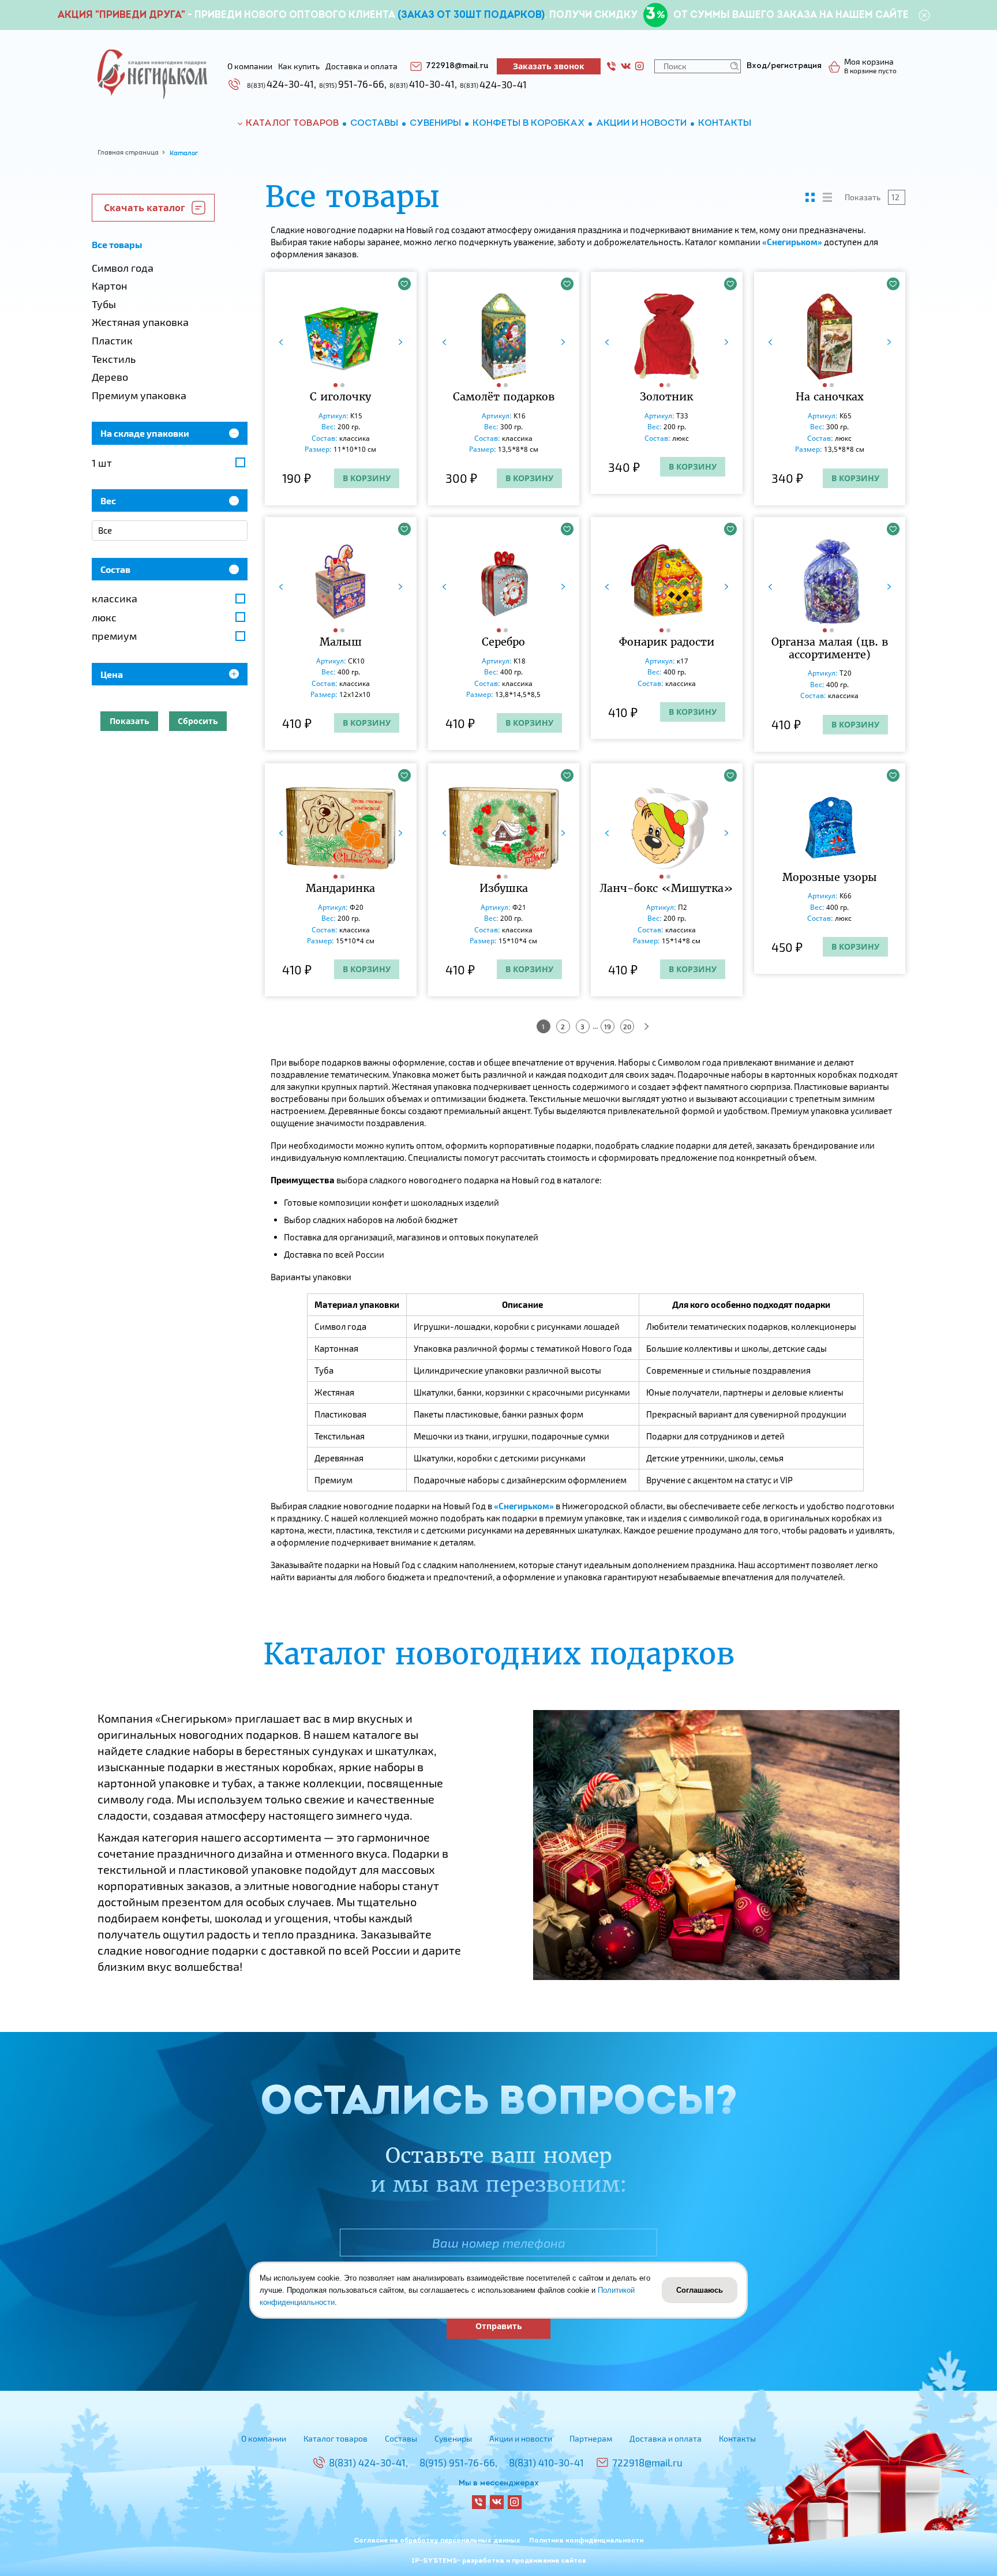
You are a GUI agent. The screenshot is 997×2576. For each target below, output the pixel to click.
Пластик (112, 340)
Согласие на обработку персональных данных (437, 2541)
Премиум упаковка (139, 395)
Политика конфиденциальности (586, 2541)
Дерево (110, 377)
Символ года (123, 268)
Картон (109, 286)
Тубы (104, 304)
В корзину (367, 478)
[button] (337, 385)
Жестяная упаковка (140, 322)
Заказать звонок (549, 66)
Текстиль (114, 359)
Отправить (499, 2326)
